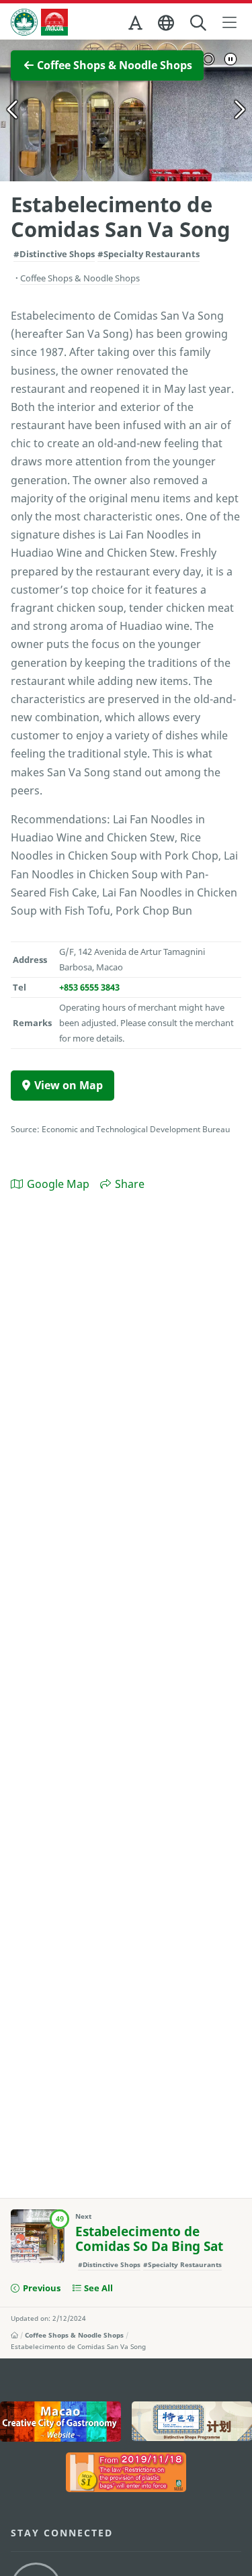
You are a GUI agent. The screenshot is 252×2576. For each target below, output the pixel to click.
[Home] (14, 2335)
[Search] (199, 23)
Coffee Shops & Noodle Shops (74, 2335)
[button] (136, 26)
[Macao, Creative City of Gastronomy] (60, 2422)
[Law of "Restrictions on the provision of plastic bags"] (126, 2473)
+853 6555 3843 (89, 987)
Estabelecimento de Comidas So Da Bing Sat (149, 2239)
